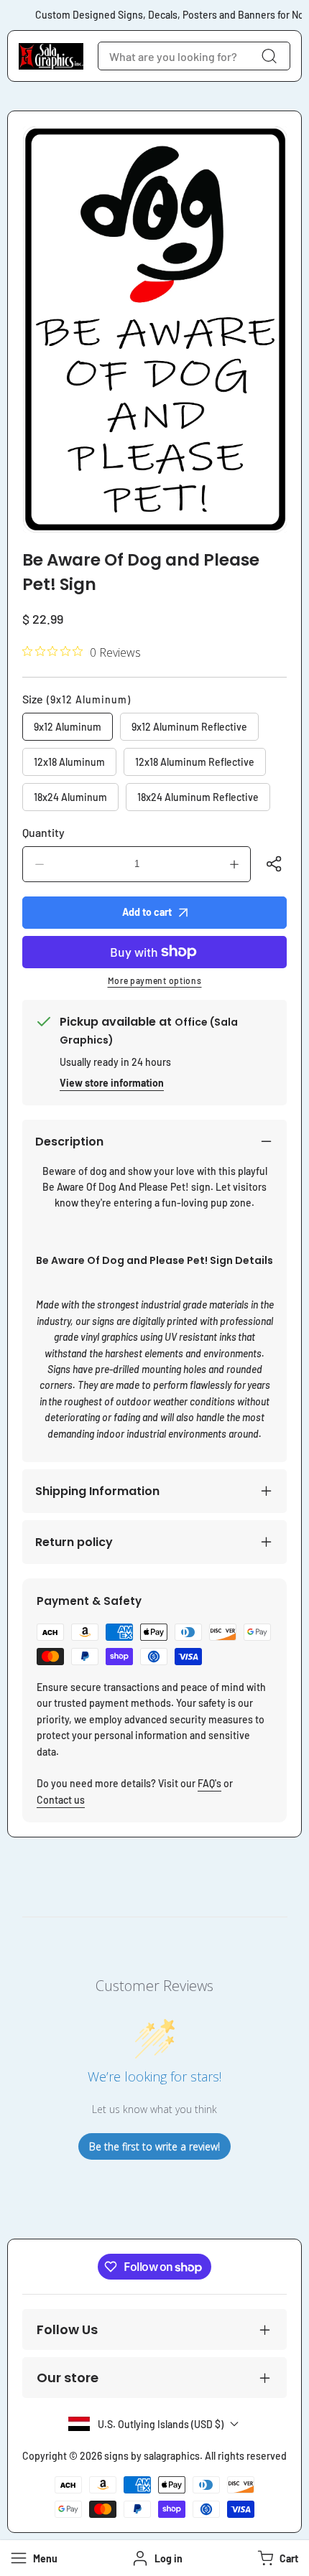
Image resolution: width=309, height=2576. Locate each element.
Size (77, 699)
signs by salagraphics (152, 2456)
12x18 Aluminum (69, 762)
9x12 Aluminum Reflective (189, 727)
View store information (112, 1083)
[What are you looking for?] (269, 56)
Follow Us (67, 2329)
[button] (276, 2558)
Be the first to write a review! (154, 2146)
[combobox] (194, 56)
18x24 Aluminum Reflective (198, 797)
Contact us (61, 1800)
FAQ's (209, 1783)
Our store (68, 2378)
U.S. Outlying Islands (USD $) (161, 2424)
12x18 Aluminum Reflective (195, 762)
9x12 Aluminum (68, 727)
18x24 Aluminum (70, 797)
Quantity (43, 832)
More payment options (155, 980)
